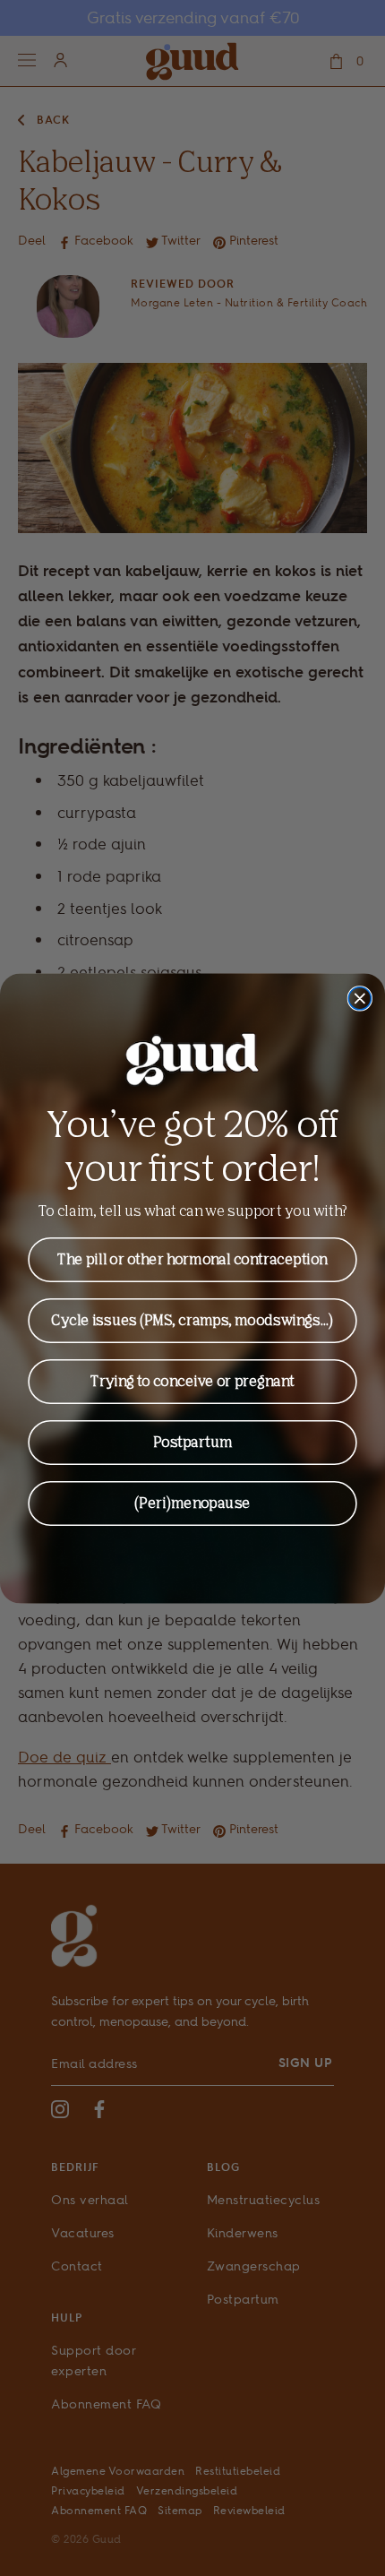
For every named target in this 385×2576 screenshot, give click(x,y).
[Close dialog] (359, 998)
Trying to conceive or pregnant (192, 1381)
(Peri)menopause (192, 1503)
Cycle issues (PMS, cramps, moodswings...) (192, 1320)
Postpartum (192, 1442)
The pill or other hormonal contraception (192, 1259)
